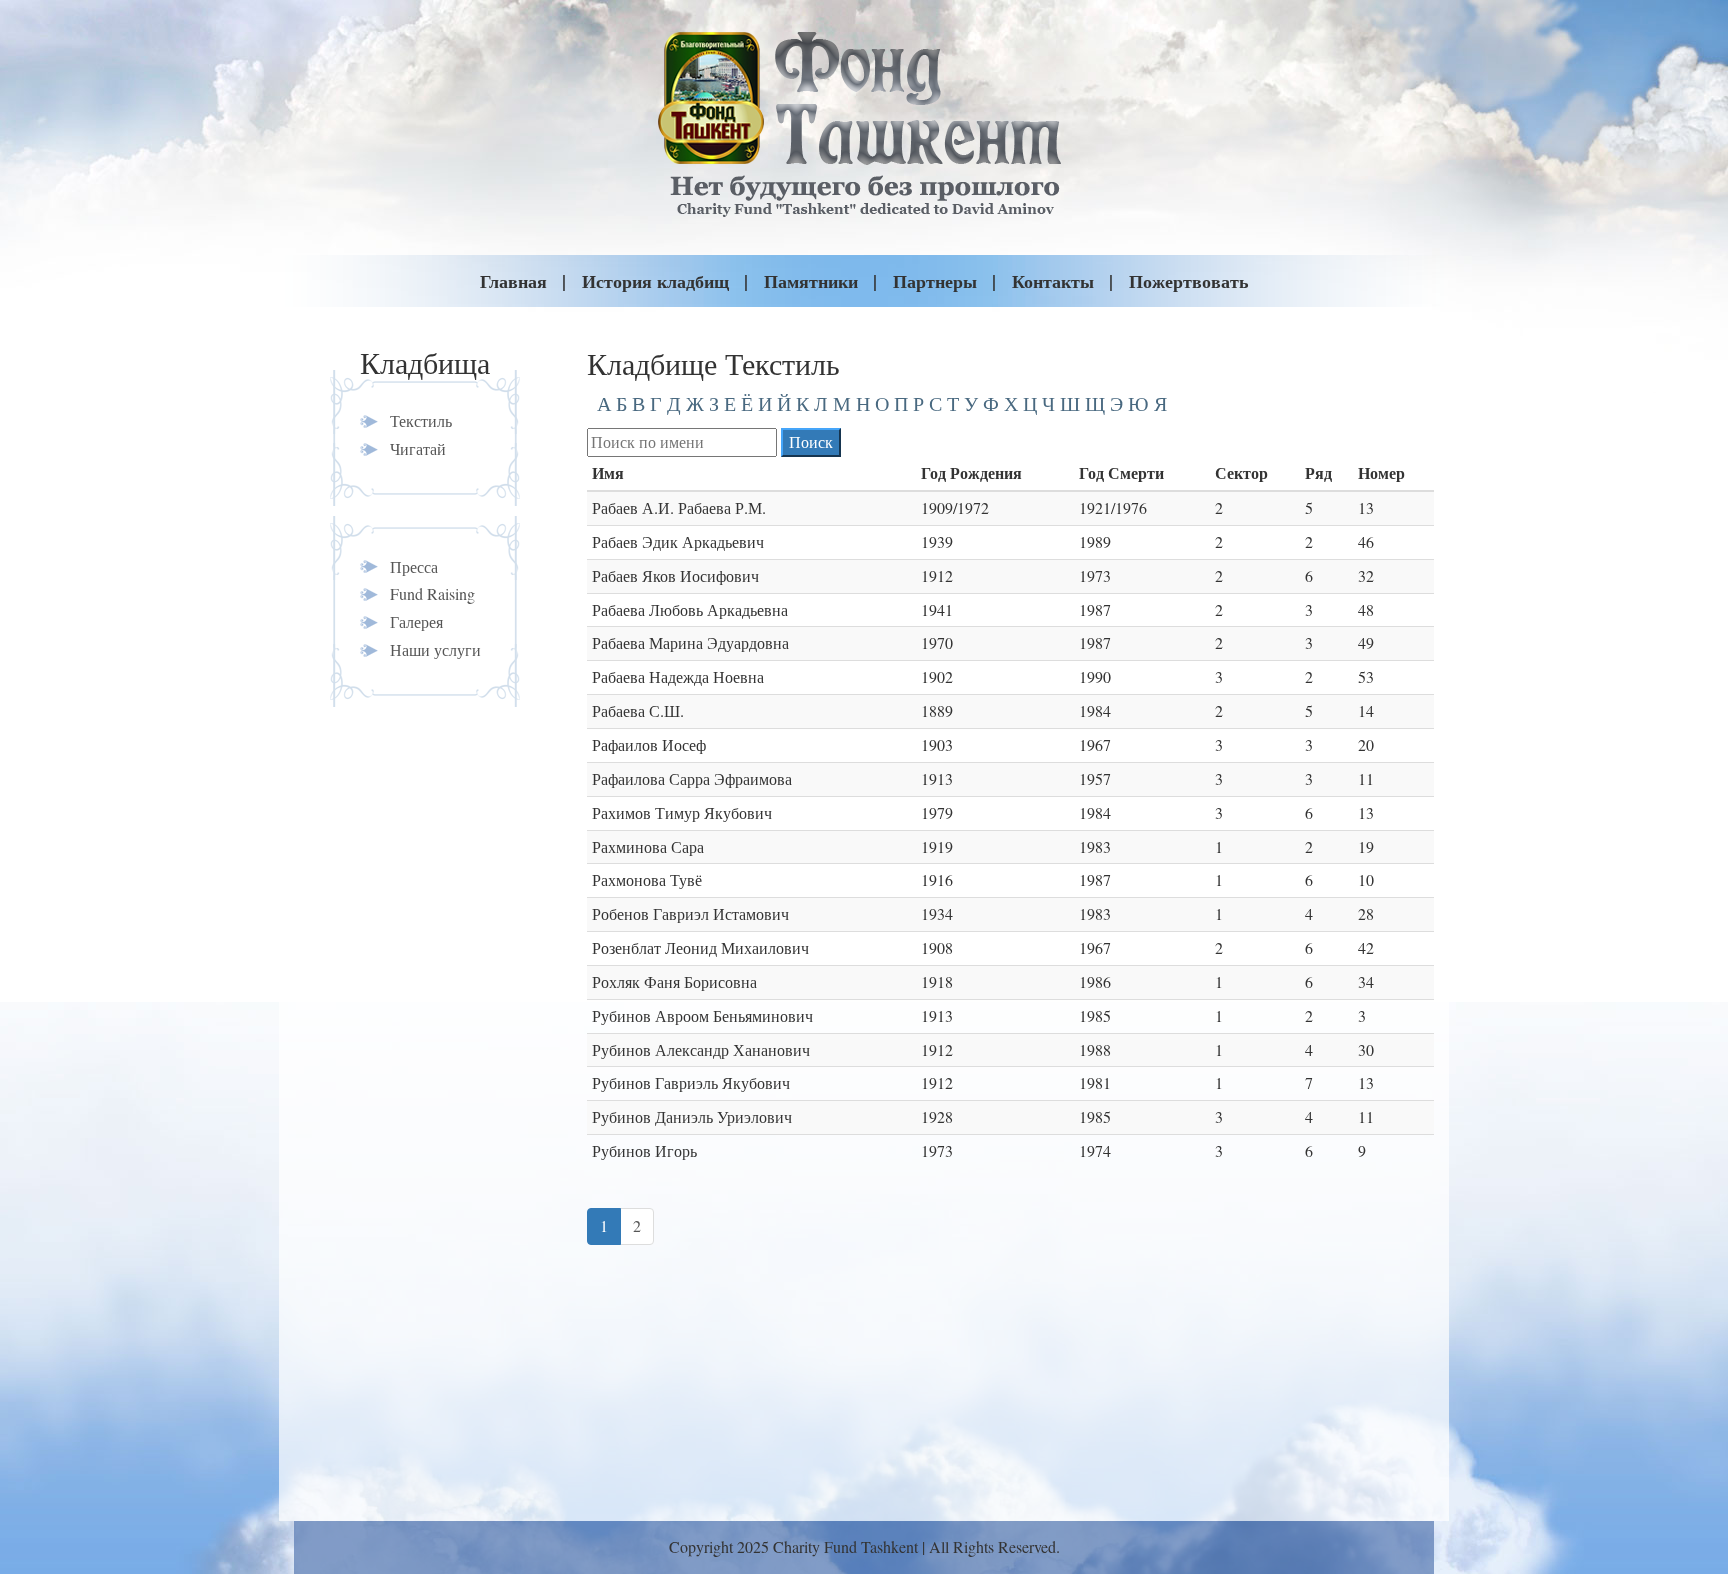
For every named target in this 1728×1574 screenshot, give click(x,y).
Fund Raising (432, 593)
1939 (937, 541)
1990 (1095, 676)
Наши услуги (435, 649)
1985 (1095, 1015)
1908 (937, 947)
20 (1366, 744)
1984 (1095, 710)
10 (1366, 879)
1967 (1095, 744)
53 (1366, 676)
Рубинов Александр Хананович (701, 1049)
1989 (1095, 541)
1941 (937, 609)
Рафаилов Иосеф (649, 744)
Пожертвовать (1189, 281)
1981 (1095, 1082)
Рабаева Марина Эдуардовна (690, 642)
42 (1366, 947)
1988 (1095, 1049)
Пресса (414, 566)
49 (1366, 642)
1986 (1095, 981)
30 (1366, 1049)
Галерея (416, 621)
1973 (1095, 575)
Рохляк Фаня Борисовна (674, 981)
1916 (937, 879)
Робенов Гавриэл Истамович (690, 913)
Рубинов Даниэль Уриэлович (692, 1116)
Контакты (1053, 281)
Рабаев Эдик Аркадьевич (678, 541)
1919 (937, 846)
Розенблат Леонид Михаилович (700, 947)
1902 (937, 676)
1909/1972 (955, 507)
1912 (937, 575)
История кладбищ (655, 281)
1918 (937, 981)
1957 (1095, 778)
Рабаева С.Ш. (638, 710)
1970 (937, 642)
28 (1366, 913)
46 (1366, 541)
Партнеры (935, 281)
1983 (1095, 846)
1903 (937, 744)
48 (1366, 609)
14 (1366, 710)
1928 (937, 1116)
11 (1366, 778)
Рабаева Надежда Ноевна (678, 676)
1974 (1095, 1150)
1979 (937, 812)
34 (1366, 981)
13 (1366, 507)
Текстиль (421, 420)
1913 (937, 778)
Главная (513, 281)
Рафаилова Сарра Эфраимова (692, 778)
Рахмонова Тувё (647, 879)
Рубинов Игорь (644, 1150)
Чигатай (418, 448)
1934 (937, 913)
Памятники (811, 281)
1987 (1095, 609)
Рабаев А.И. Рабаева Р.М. (679, 507)
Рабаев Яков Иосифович (675, 575)
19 (1366, 846)
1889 (937, 710)
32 (1366, 575)
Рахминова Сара (648, 846)
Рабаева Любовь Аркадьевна (690, 609)
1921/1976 (1113, 507)
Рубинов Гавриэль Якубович (691, 1082)
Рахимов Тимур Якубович (682, 812)
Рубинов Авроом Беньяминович (702, 1015)
